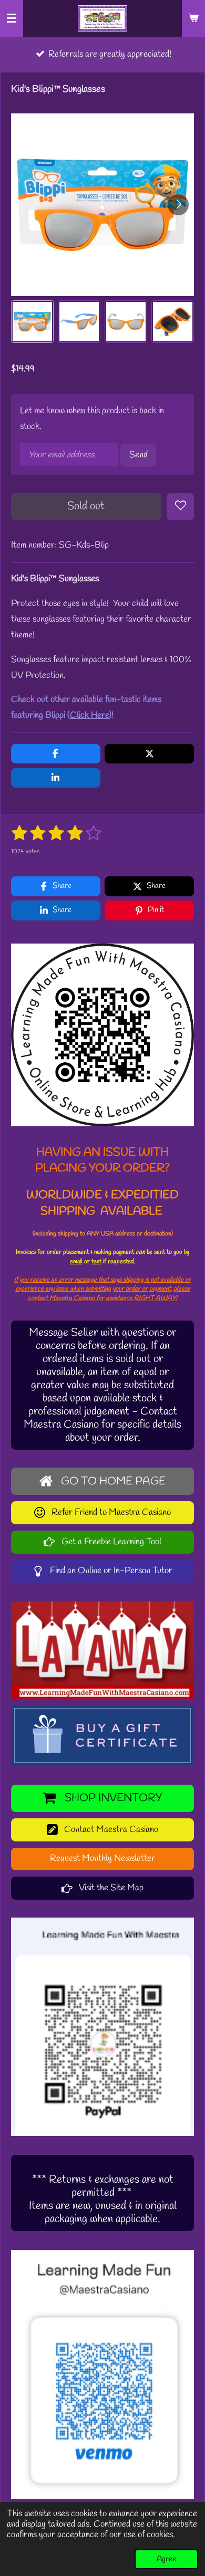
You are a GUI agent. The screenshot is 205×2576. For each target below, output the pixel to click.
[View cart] (193, 18)
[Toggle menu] (12, 18)
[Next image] (178, 205)
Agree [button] (166, 2559)
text (96, 1261)
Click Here (90, 715)
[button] (32, 322)
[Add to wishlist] (180, 507)
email (76, 1261)
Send (139, 455)
